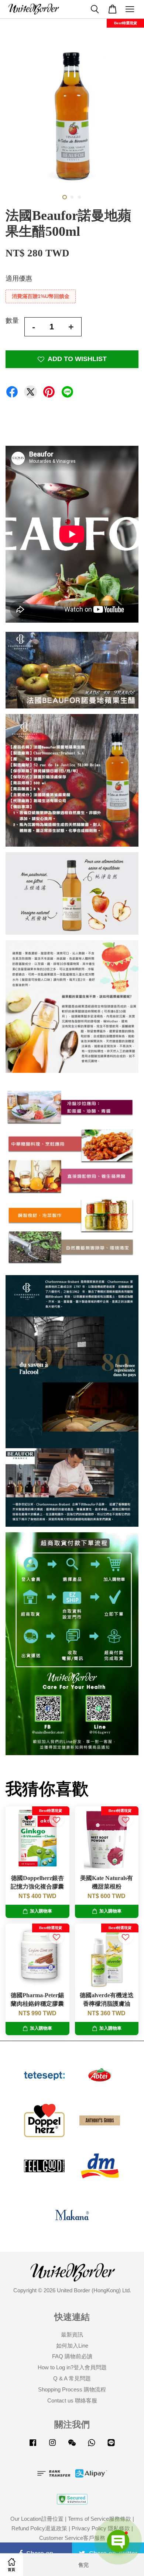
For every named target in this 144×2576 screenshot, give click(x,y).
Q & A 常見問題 (72, 2378)
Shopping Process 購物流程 (72, 2389)
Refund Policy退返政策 (39, 2528)
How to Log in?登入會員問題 (72, 2367)
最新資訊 (72, 2334)
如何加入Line (72, 2346)
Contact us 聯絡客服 (72, 2400)
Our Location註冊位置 (37, 2519)
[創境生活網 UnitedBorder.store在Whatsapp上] (92, 2446)
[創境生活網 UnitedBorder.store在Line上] (111, 2446)
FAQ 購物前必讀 (72, 2356)
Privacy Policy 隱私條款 (101, 2528)
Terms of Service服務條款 (100, 2519)
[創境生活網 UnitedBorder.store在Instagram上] (52, 2446)
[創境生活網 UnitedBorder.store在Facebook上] (33, 2446)
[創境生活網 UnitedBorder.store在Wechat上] (72, 2446)
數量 (12, 321)
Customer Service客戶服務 (72, 2538)
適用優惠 (19, 279)
